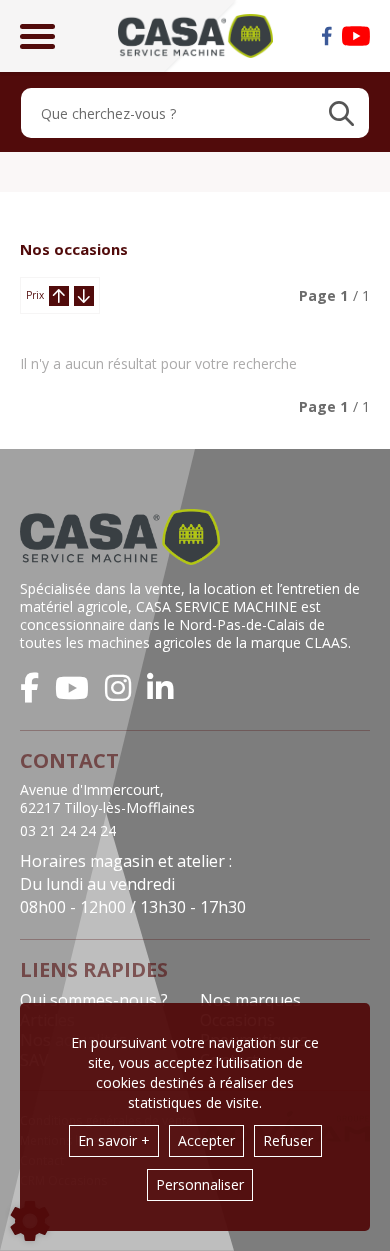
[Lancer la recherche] (341, 113)
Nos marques (250, 1000)
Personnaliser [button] (200, 1184)
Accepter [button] (206, 1140)
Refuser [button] (288, 1140)
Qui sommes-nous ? (94, 1000)
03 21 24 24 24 (68, 831)
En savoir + (114, 1140)
